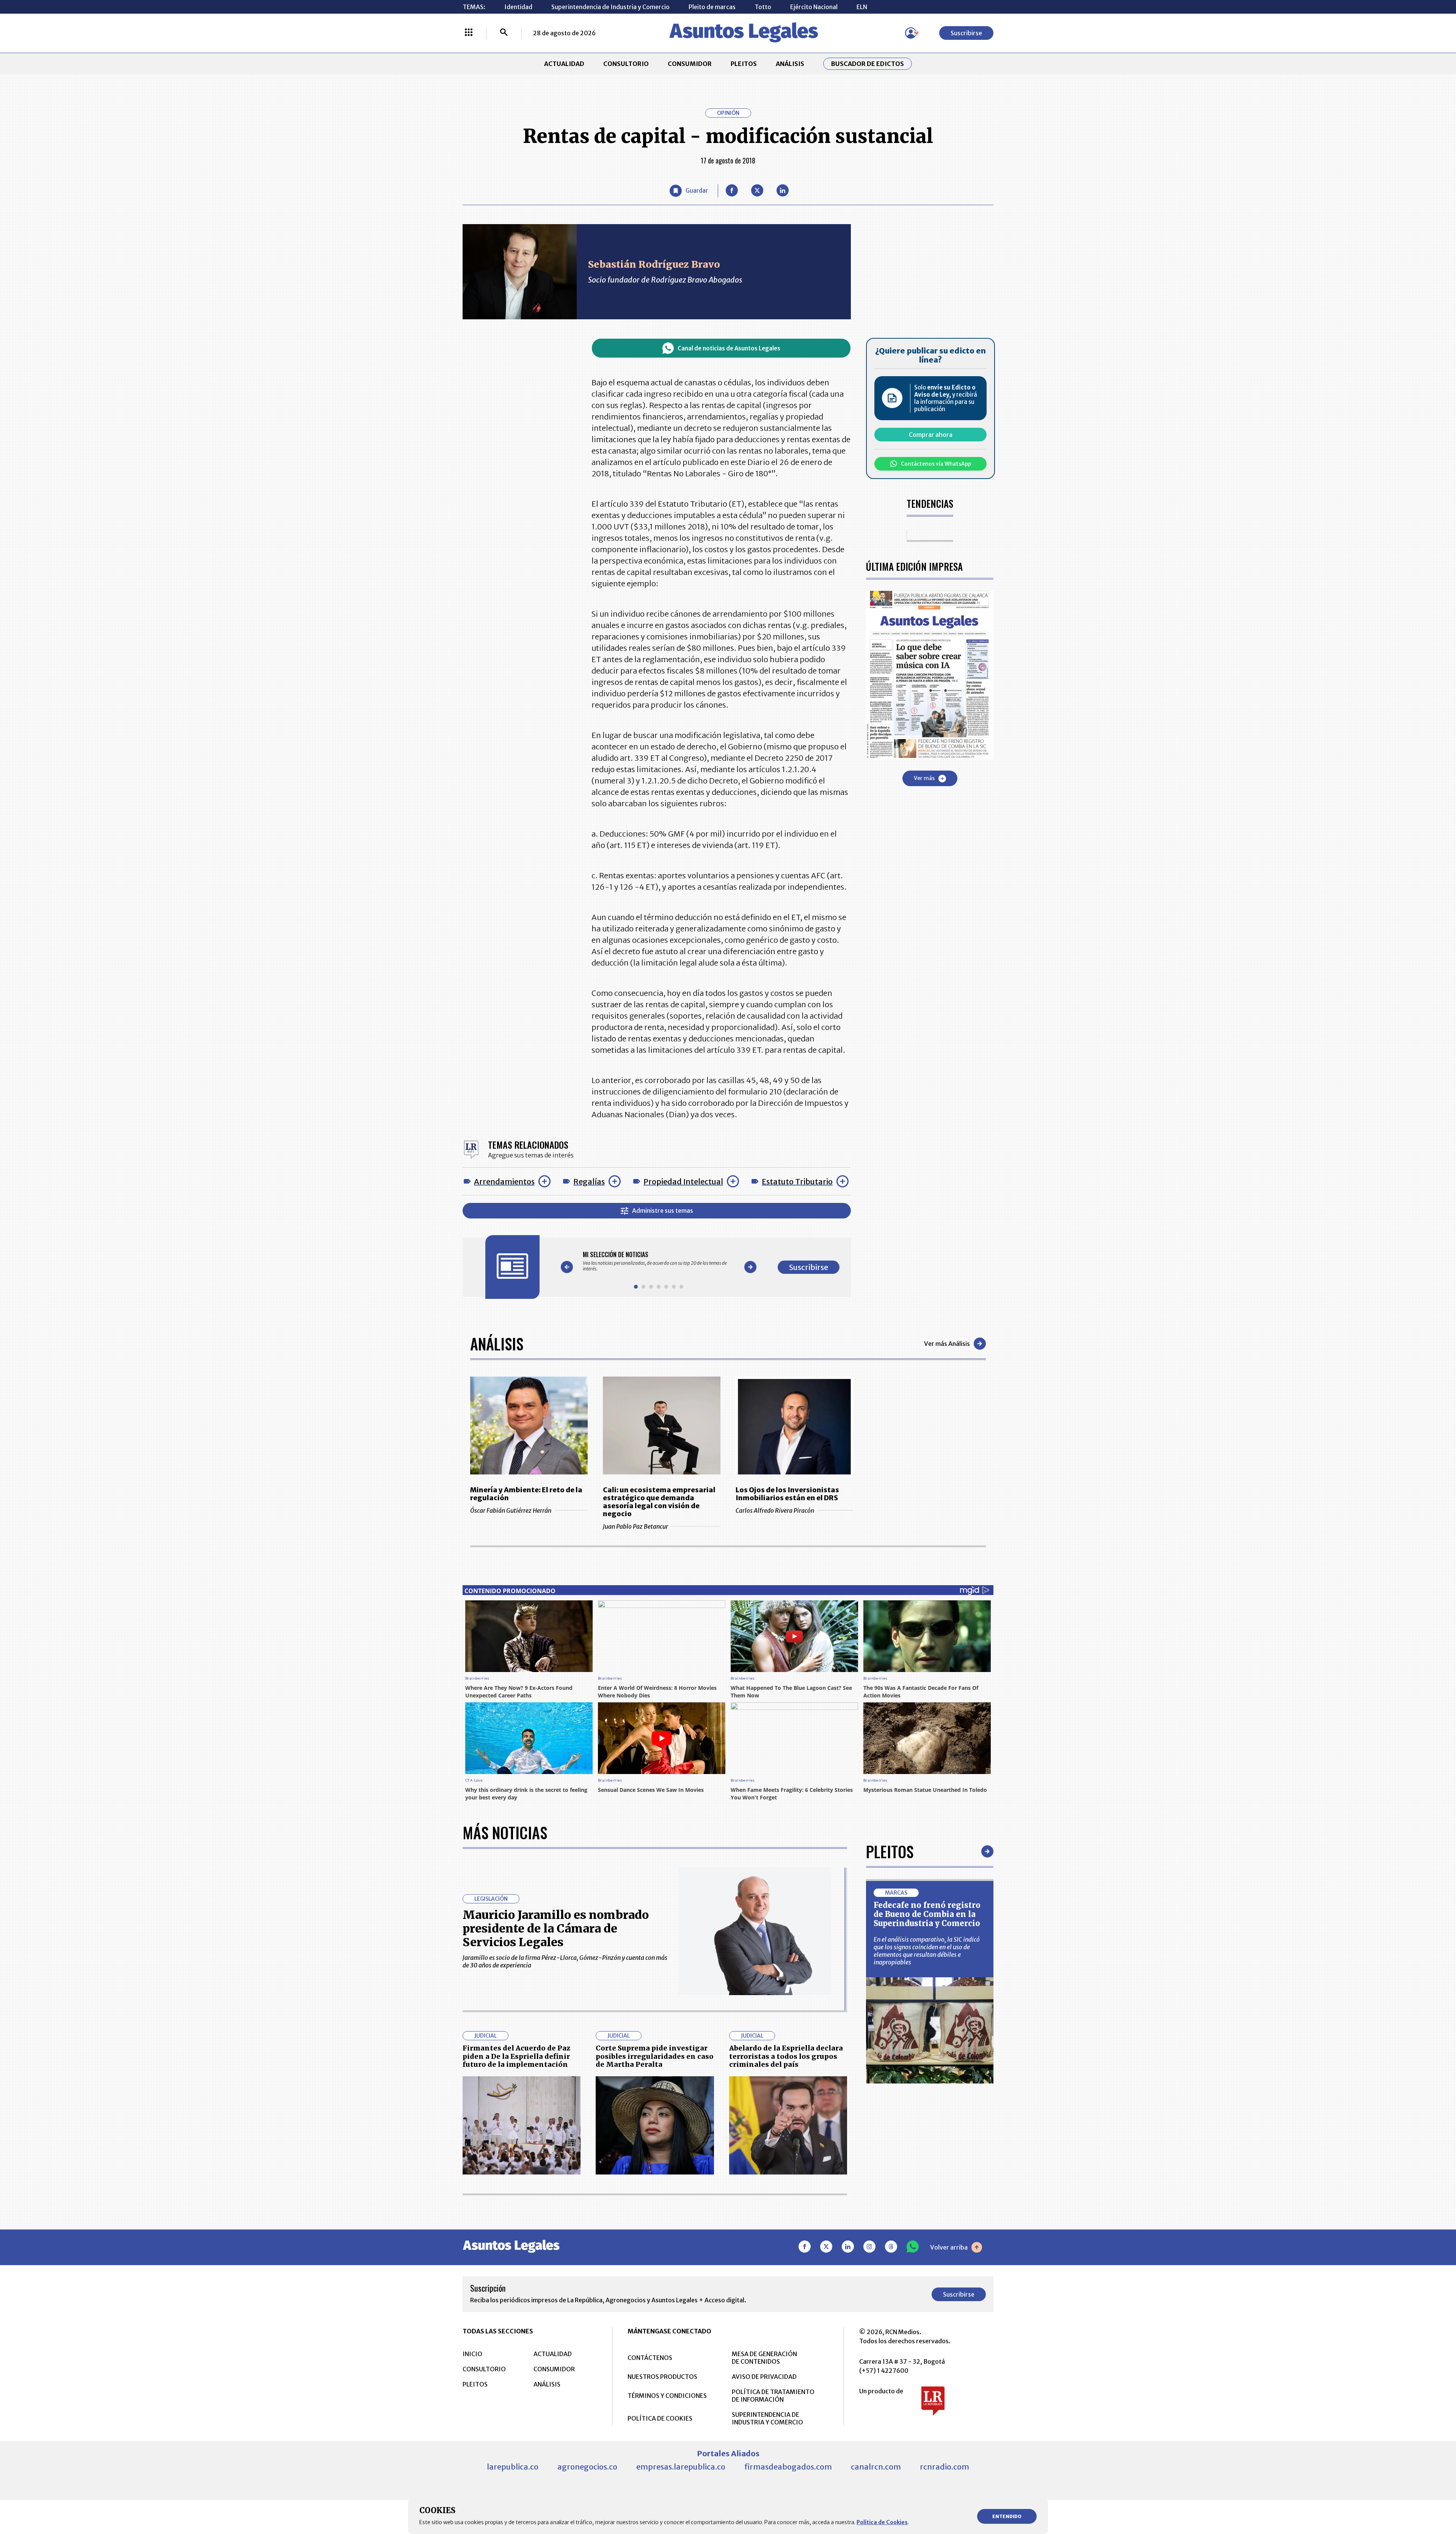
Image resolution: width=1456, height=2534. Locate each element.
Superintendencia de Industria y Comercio (610, 7)
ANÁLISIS (790, 64)
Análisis (497, 1344)
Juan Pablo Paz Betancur (635, 1526)
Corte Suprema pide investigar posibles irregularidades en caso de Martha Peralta (655, 2056)
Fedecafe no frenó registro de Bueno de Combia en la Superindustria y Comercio (927, 1914)
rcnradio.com (945, 2467)
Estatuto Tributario (797, 1181)
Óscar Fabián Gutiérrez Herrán (511, 1510)
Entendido (1007, 2516)
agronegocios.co (587, 2467)
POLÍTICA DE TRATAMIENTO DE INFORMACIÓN (773, 2396)
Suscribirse (966, 33)
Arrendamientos (504, 1181)
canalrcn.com (876, 2467)
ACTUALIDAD (564, 64)
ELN (862, 7)
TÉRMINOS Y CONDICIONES (667, 2396)
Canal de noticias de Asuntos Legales (729, 348)
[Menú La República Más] (469, 33)
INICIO (472, 2354)
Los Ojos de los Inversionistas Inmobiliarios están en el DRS (787, 1494)
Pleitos (890, 1851)
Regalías (589, 1181)
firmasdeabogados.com (788, 2467)
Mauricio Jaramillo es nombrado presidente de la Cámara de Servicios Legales (556, 1928)
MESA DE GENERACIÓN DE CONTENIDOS (764, 2358)
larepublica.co (513, 2467)
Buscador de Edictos (868, 64)
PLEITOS (744, 64)
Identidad (518, 7)
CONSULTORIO (626, 64)
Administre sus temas (663, 1210)
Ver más (924, 778)
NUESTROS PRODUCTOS (662, 2377)
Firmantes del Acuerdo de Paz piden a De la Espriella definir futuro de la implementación (516, 2056)
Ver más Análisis (947, 1344)
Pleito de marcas (712, 7)
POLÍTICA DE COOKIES (660, 2418)
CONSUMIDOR (690, 64)
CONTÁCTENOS (650, 2358)
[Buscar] (504, 33)
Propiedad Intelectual (683, 1181)
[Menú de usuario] (911, 33)
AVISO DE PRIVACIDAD (764, 2377)
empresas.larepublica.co (681, 2467)
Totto (763, 7)
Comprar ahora (931, 435)
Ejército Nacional (814, 7)
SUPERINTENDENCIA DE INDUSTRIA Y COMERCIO (767, 2418)
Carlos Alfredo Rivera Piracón (775, 1510)
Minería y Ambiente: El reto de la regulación (526, 1494)
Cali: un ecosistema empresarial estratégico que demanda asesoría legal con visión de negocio (659, 1502)
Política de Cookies (882, 2522)
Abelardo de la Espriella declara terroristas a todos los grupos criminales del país (786, 2056)
